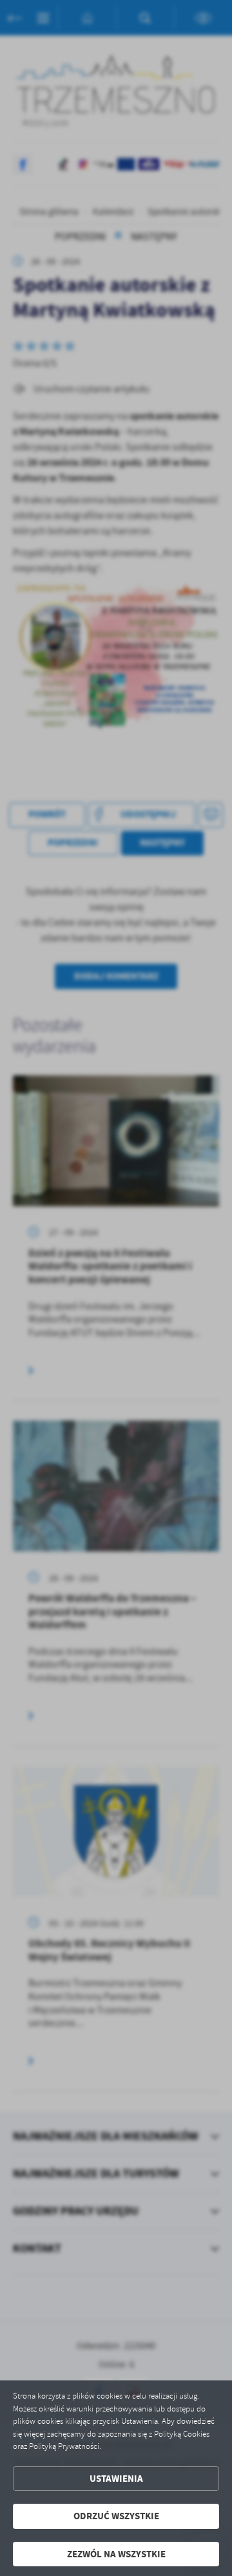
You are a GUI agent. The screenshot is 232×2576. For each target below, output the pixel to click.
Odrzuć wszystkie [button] (116, 2516)
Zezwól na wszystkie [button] (116, 2554)
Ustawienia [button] (116, 2479)
